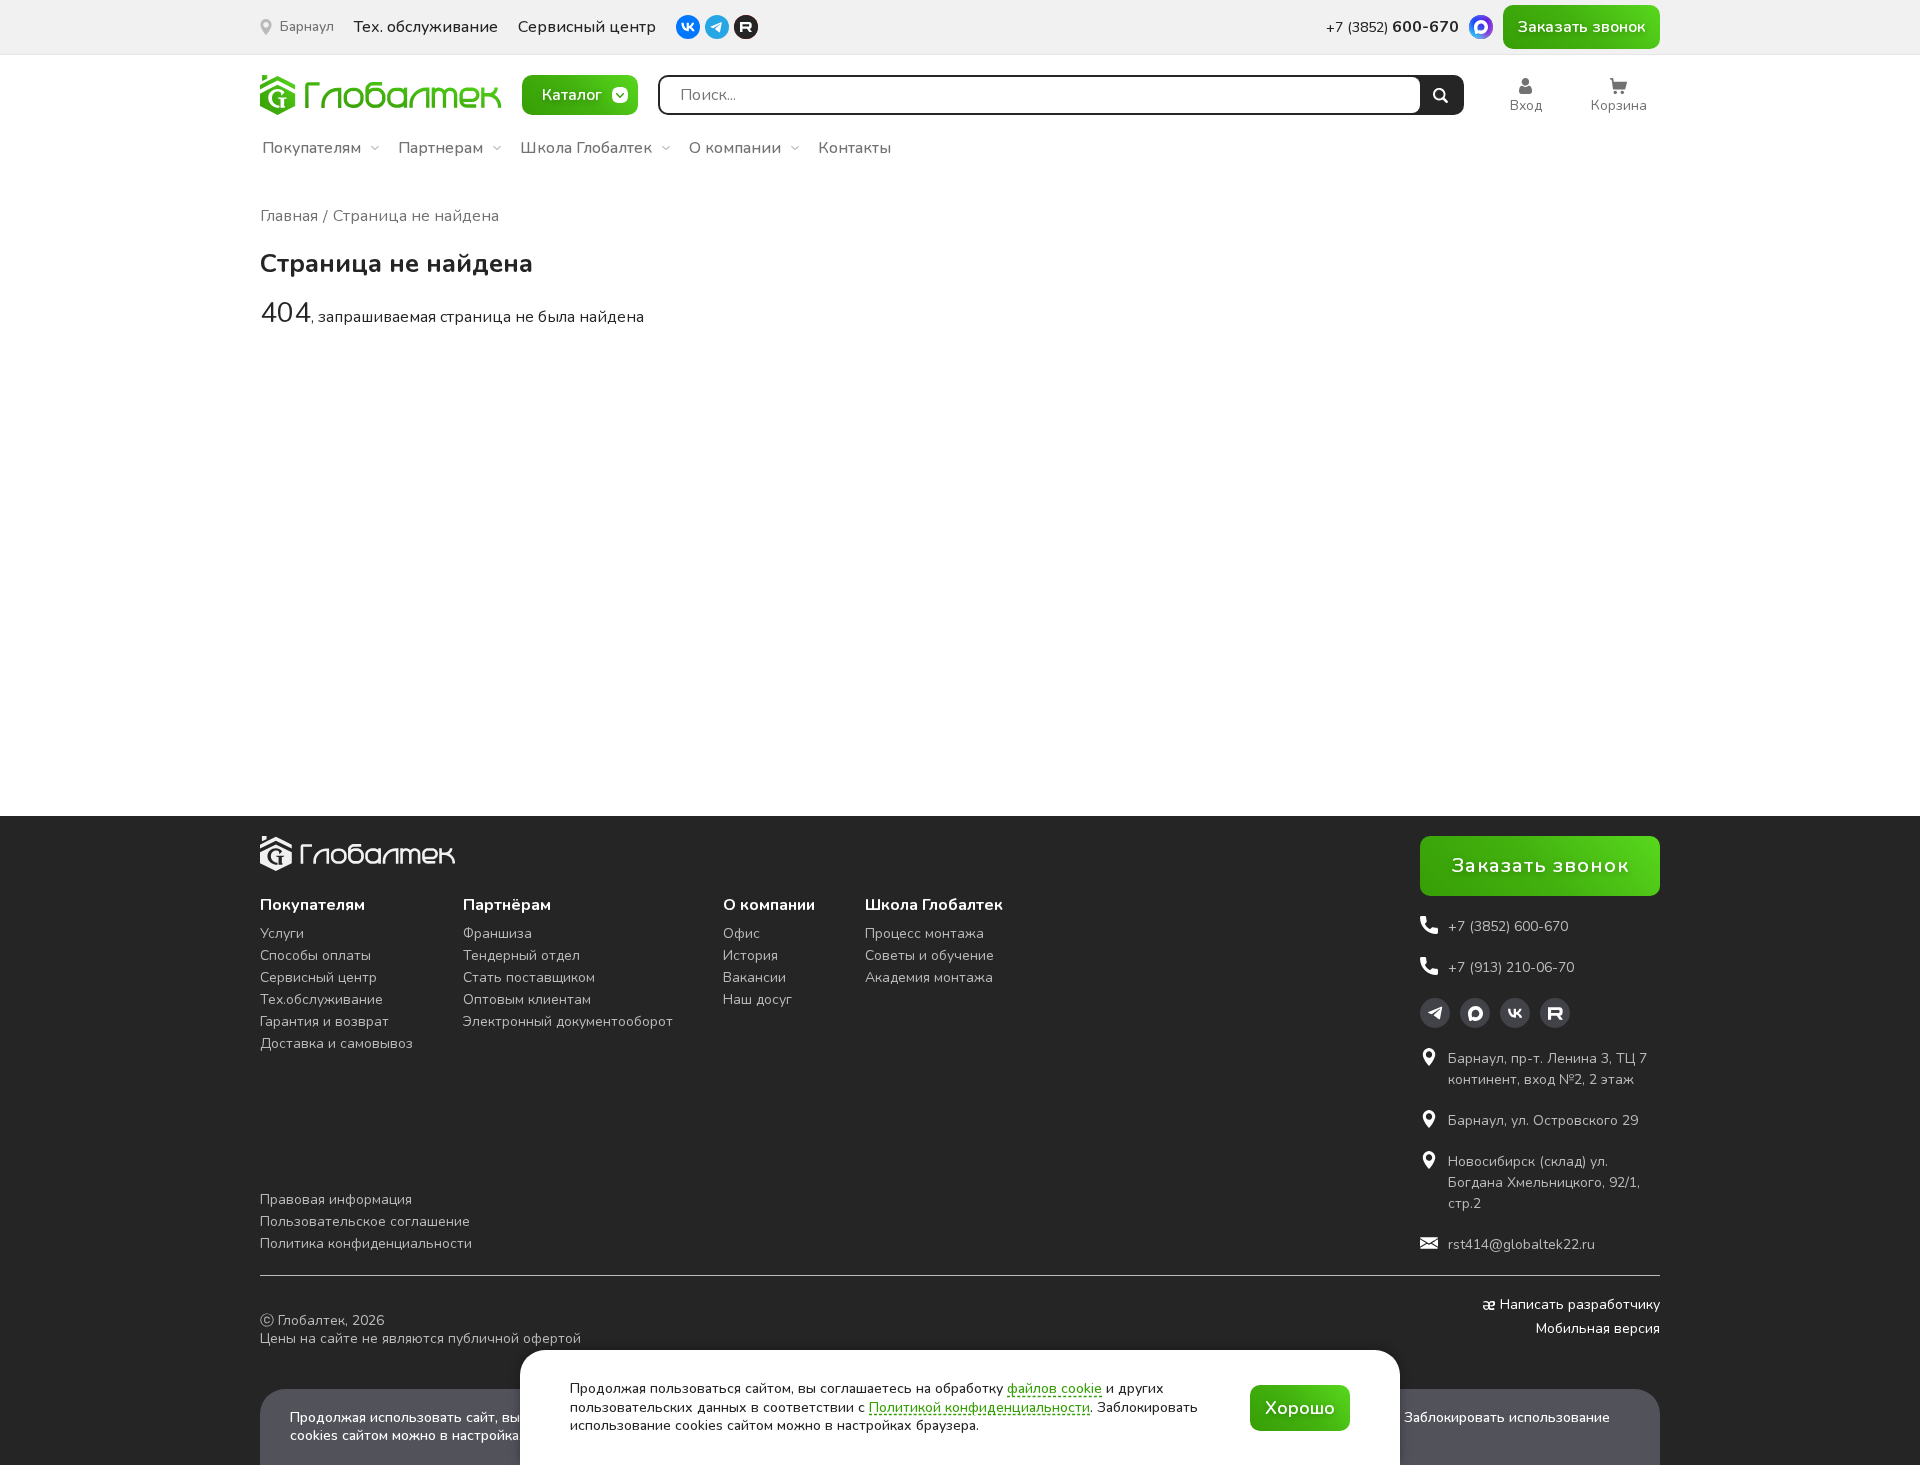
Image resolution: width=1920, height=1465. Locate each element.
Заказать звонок (1581, 27)
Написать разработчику (1580, 1305)
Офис (741, 933)
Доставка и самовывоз (336, 1043)
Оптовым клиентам (527, 999)
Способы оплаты (315, 955)
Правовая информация (336, 1199)
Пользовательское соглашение (365, 1221)
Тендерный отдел (521, 955)
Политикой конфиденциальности (979, 1407)
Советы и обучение (929, 955)
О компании (735, 148)
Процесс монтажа (924, 933)
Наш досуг (757, 999)
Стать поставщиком (529, 977)
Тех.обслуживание (321, 999)
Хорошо (1300, 1408)
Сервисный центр (587, 27)
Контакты (854, 148)
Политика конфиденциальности (366, 1243)
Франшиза (497, 933)
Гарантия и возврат (324, 1021)
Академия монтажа (929, 977)
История (750, 955)
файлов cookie (1054, 1388)
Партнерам (440, 148)
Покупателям (311, 148)
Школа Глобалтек (586, 148)
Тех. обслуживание (426, 27)
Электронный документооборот (568, 1021)
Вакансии (754, 977)
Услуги (282, 933)
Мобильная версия (1598, 1329)
